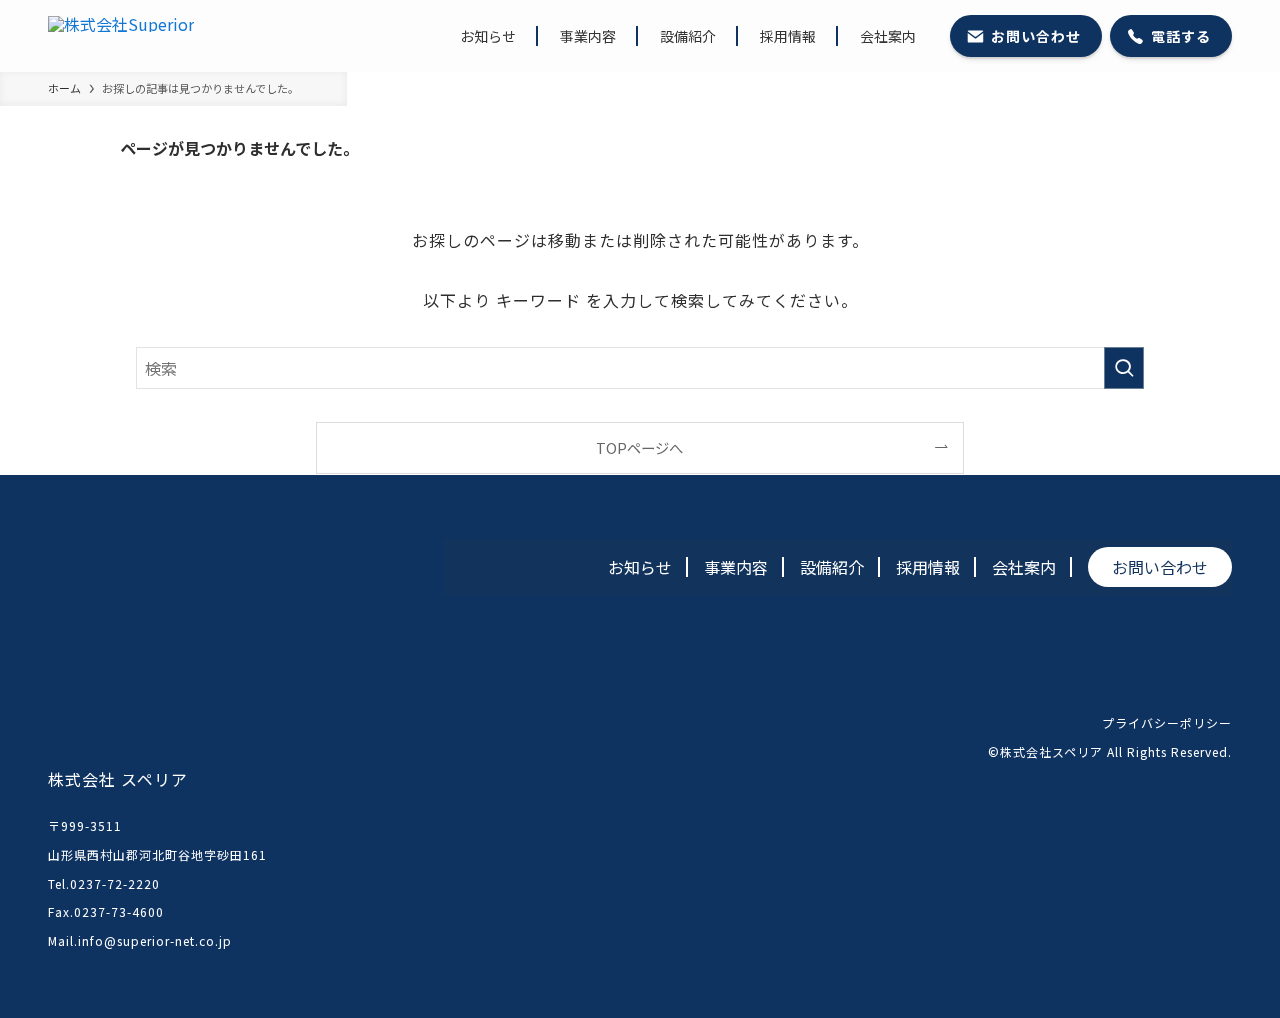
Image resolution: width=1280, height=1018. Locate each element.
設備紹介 (832, 567)
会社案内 (1024, 567)
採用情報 (928, 567)
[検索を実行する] (1124, 368)
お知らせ (640, 567)
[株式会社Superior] (121, 36)
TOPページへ (639, 447)
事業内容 (736, 567)
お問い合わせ (1160, 567)
